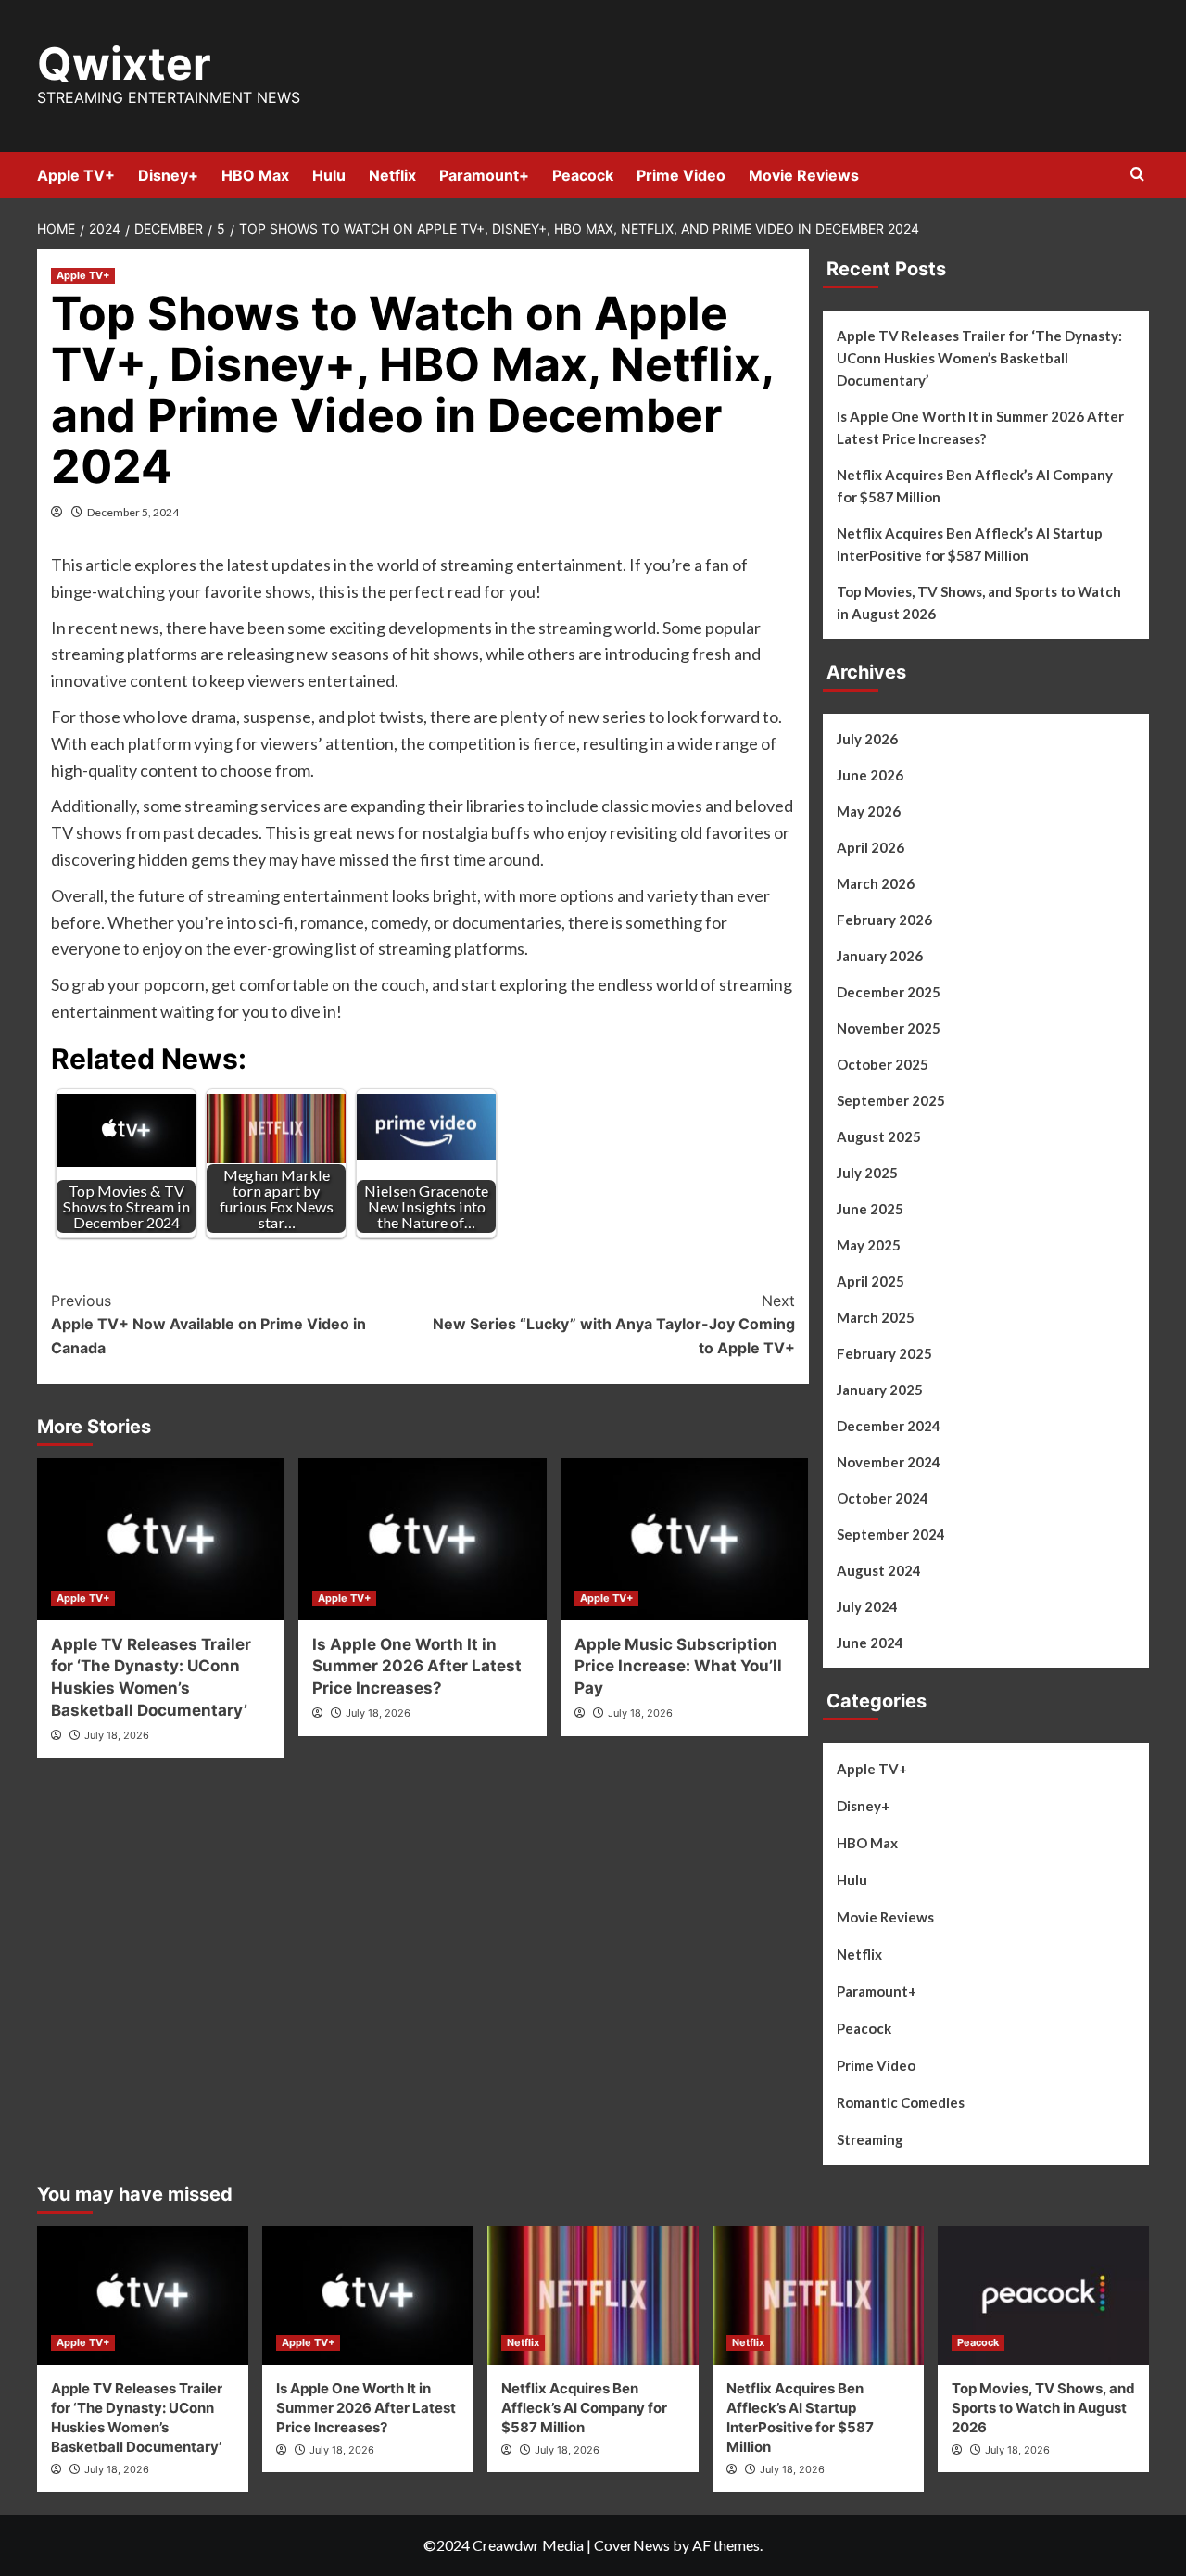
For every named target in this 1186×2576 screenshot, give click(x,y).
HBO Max (255, 175)
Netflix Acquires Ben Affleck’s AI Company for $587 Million (975, 486)
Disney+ (168, 175)
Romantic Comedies (901, 2102)
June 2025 (870, 1209)
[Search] (1137, 175)
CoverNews (632, 2545)
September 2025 (891, 1100)
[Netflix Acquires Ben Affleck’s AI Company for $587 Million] (593, 2295)
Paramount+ (484, 175)
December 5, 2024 (133, 512)
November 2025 (889, 1028)
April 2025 (871, 1281)
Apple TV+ (76, 175)
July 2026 (867, 739)
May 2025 (869, 1245)
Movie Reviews (804, 175)
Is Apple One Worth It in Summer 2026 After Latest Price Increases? (417, 1667)
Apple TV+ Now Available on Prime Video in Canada (208, 1324)
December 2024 (889, 1426)
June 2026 (870, 775)
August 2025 (879, 1136)
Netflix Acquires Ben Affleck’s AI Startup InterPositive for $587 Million (970, 544)
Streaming (870, 2139)
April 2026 (871, 847)
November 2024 (889, 1462)
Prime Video (681, 175)
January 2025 (880, 1390)
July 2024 (867, 1606)
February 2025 (884, 1353)
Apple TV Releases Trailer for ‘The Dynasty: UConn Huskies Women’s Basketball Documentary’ (979, 358)
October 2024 (883, 1498)
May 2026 (869, 811)
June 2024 (870, 1643)
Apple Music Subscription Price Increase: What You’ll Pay (678, 1667)
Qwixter (124, 63)
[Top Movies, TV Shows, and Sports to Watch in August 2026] (1043, 2295)
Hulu (329, 175)
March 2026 (876, 883)
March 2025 (876, 1317)
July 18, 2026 (117, 1735)
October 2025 (883, 1064)
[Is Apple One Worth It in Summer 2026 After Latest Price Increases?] (422, 1539)
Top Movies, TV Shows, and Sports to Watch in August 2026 (979, 603)
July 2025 (867, 1173)
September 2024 (891, 1534)
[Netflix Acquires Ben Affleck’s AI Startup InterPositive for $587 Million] (818, 2295)
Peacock (583, 175)
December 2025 (889, 992)
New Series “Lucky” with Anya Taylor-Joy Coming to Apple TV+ (613, 1324)
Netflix (392, 175)
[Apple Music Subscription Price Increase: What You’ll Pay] (684, 1539)
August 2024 (879, 1570)
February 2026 (884, 920)
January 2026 (880, 956)
